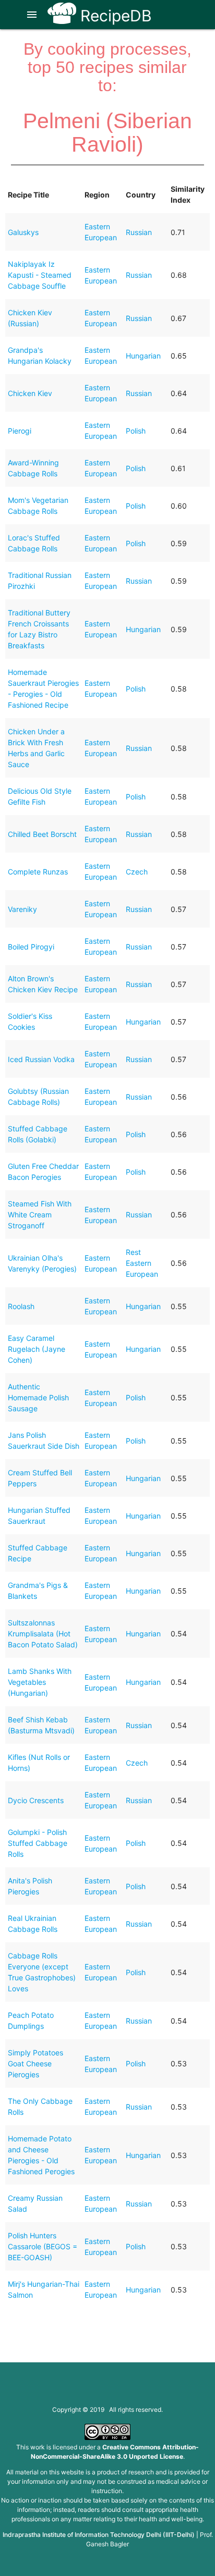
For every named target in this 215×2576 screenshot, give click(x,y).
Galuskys (23, 232)
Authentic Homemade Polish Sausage (38, 1397)
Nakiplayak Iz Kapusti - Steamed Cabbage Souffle (40, 275)
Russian (139, 232)
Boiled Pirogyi (31, 947)
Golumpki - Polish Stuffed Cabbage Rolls (38, 1843)
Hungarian (143, 356)
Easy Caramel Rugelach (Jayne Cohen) (37, 1349)
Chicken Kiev (30, 393)
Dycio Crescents (36, 1800)
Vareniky (22, 909)
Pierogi (20, 431)
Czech (137, 872)
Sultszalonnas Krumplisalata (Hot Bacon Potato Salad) (43, 1634)
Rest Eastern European (142, 1263)
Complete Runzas (38, 872)
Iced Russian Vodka (41, 1059)
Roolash (21, 1306)
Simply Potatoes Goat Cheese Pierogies (35, 2063)
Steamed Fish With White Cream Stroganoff (40, 1215)
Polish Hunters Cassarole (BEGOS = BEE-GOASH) (43, 2246)
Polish (136, 431)
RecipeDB (114, 16)
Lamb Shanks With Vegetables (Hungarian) (40, 1682)
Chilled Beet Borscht (42, 834)
